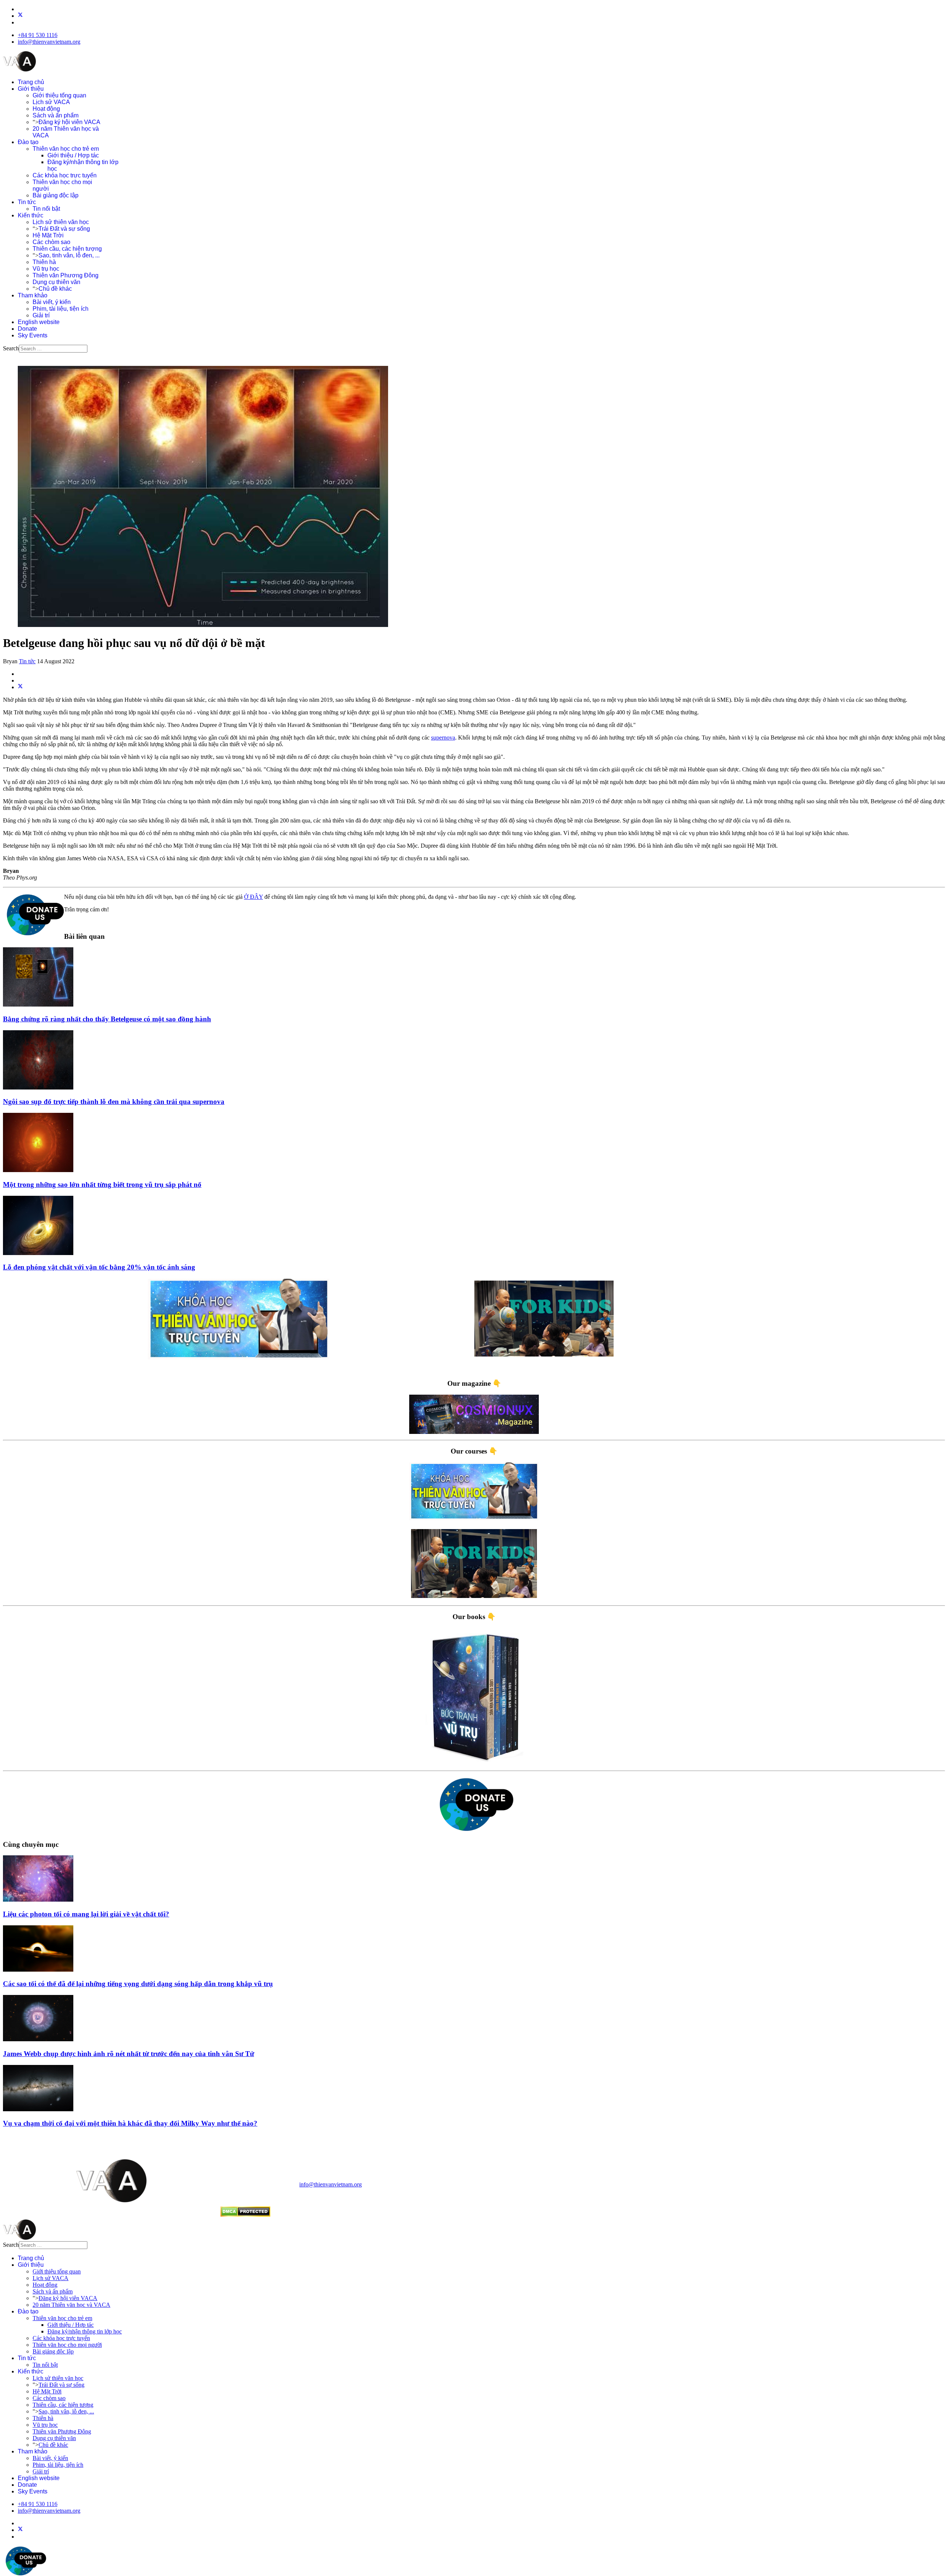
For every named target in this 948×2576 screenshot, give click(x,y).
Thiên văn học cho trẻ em (66, 149)
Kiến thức (31, 215)
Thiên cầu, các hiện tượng (67, 249)
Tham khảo (33, 295)
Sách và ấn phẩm (56, 115)
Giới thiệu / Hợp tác (73, 155)
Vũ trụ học (46, 269)
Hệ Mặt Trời (48, 235)
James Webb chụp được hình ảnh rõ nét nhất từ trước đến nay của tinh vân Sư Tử (128, 2054)
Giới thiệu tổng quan (59, 95)
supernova (443, 738)
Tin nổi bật (46, 209)
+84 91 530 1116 (38, 35)
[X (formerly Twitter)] (20, 687)
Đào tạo (28, 142)
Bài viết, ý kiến (52, 302)
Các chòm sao (51, 242)
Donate (27, 329)
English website (39, 322)
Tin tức (27, 202)
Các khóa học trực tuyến (65, 175)
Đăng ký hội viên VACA (69, 122)
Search (11, 348)
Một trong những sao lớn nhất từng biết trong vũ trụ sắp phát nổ (102, 1184)
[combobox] (53, 349)
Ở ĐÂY (253, 897)
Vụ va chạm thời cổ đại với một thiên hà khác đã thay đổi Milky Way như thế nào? (130, 2123)
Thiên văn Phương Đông (66, 275)
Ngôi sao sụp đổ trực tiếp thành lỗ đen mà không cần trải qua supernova (114, 1102)
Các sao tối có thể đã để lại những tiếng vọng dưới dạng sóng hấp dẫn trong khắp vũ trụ (138, 1984)
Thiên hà (44, 262)
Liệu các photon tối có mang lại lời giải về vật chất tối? (86, 1914)
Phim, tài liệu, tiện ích (61, 309)
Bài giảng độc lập (56, 195)
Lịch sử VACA (51, 102)
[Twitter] (20, 16)
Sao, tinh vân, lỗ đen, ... (69, 255)
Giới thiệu (31, 89)
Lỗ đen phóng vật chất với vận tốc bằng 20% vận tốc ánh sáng (99, 1267)
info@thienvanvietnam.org (49, 42)
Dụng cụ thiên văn (56, 282)
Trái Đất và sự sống (64, 229)
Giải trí (41, 315)
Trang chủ (31, 82)
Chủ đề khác (55, 289)
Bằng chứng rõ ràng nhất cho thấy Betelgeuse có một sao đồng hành (107, 1019)
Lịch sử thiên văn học (61, 222)
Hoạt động (46, 109)
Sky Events (33, 335)
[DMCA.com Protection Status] (245, 2215)
